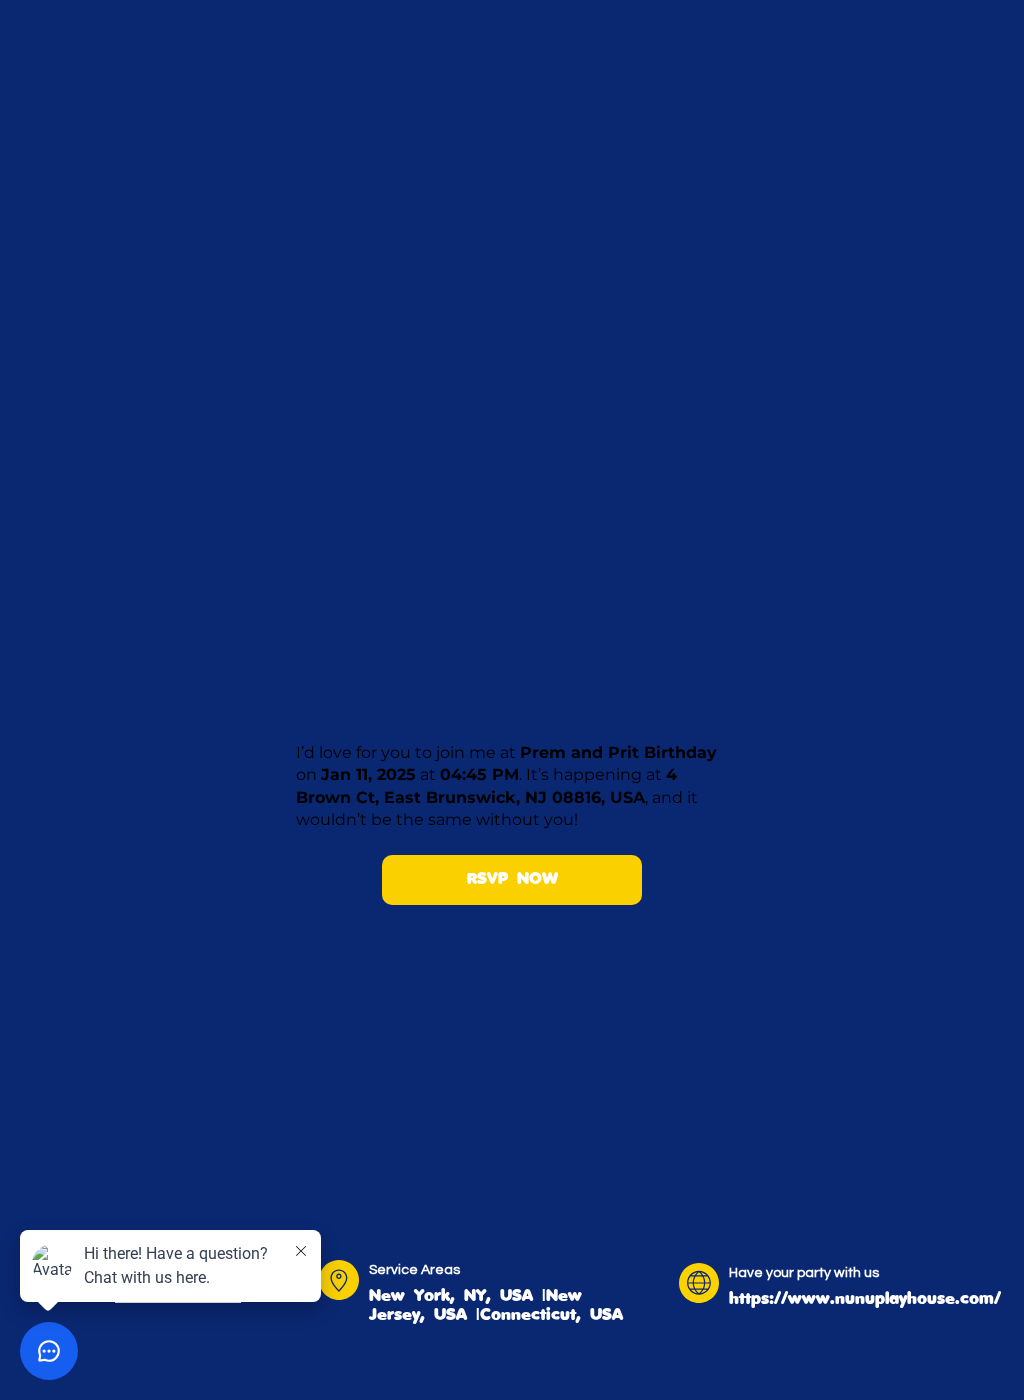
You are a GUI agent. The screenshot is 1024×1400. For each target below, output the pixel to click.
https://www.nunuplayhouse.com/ (865, 1298)
